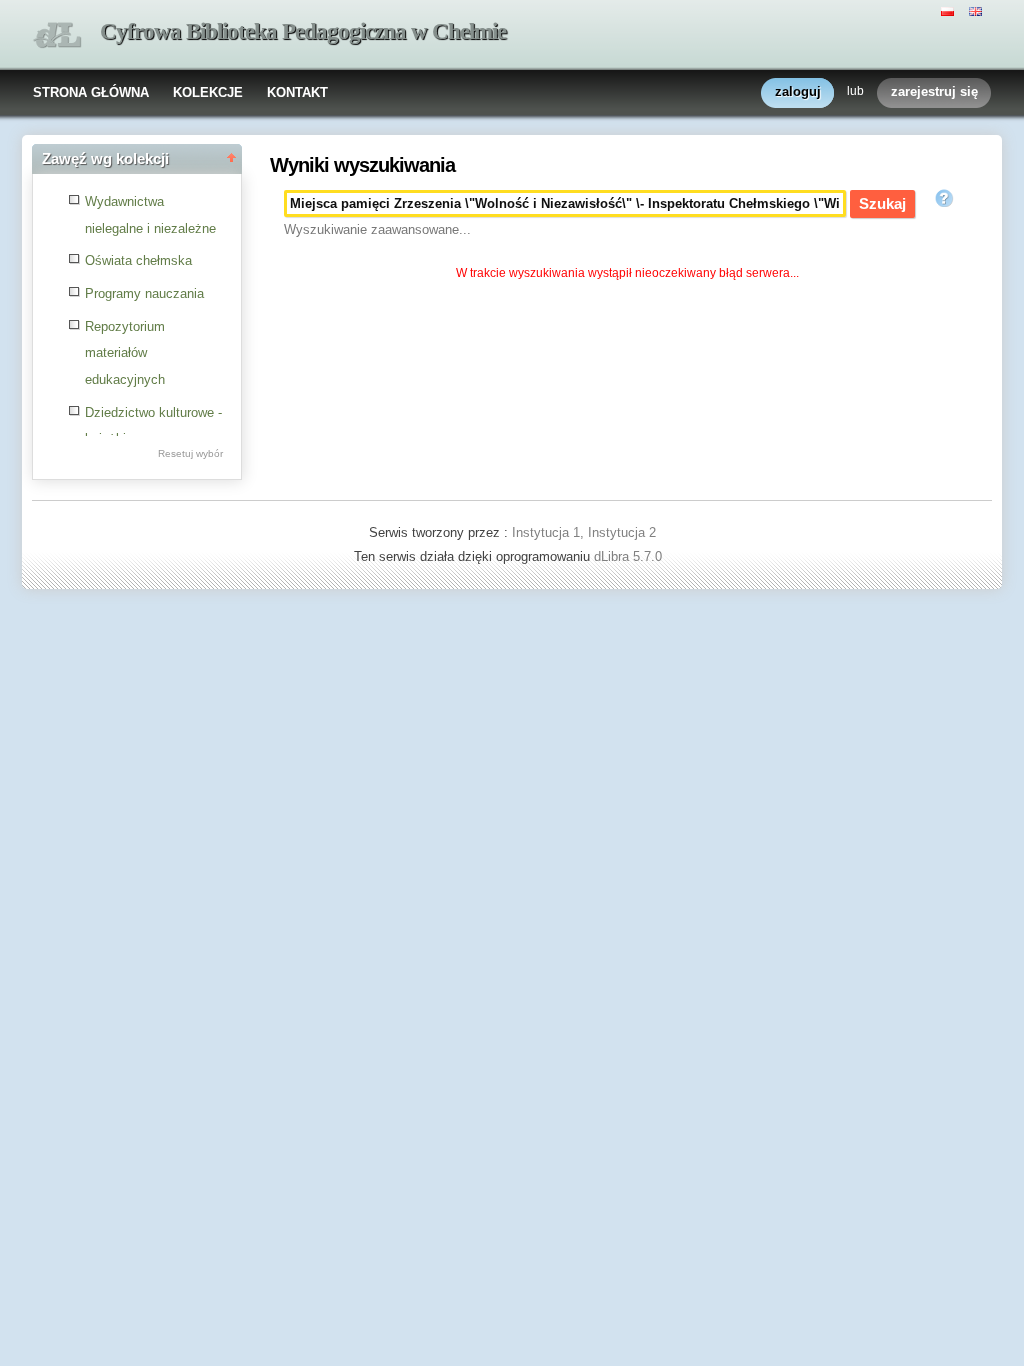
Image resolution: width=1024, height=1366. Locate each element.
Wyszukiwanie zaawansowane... (377, 229)
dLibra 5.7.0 (630, 556)
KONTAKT (297, 92)
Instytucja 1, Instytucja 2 (584, 532)
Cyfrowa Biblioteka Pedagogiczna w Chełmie (303, 31)
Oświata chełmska (138, 260)
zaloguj (798, 91)
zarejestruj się (934, 91)
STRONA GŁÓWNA (91, 92)
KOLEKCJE (208, 92)
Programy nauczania (144, 293)
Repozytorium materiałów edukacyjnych (125, 353)
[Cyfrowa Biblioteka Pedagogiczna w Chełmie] (57, 35)
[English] (978, 10)
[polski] (950, 10)
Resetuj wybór (190, 453)
